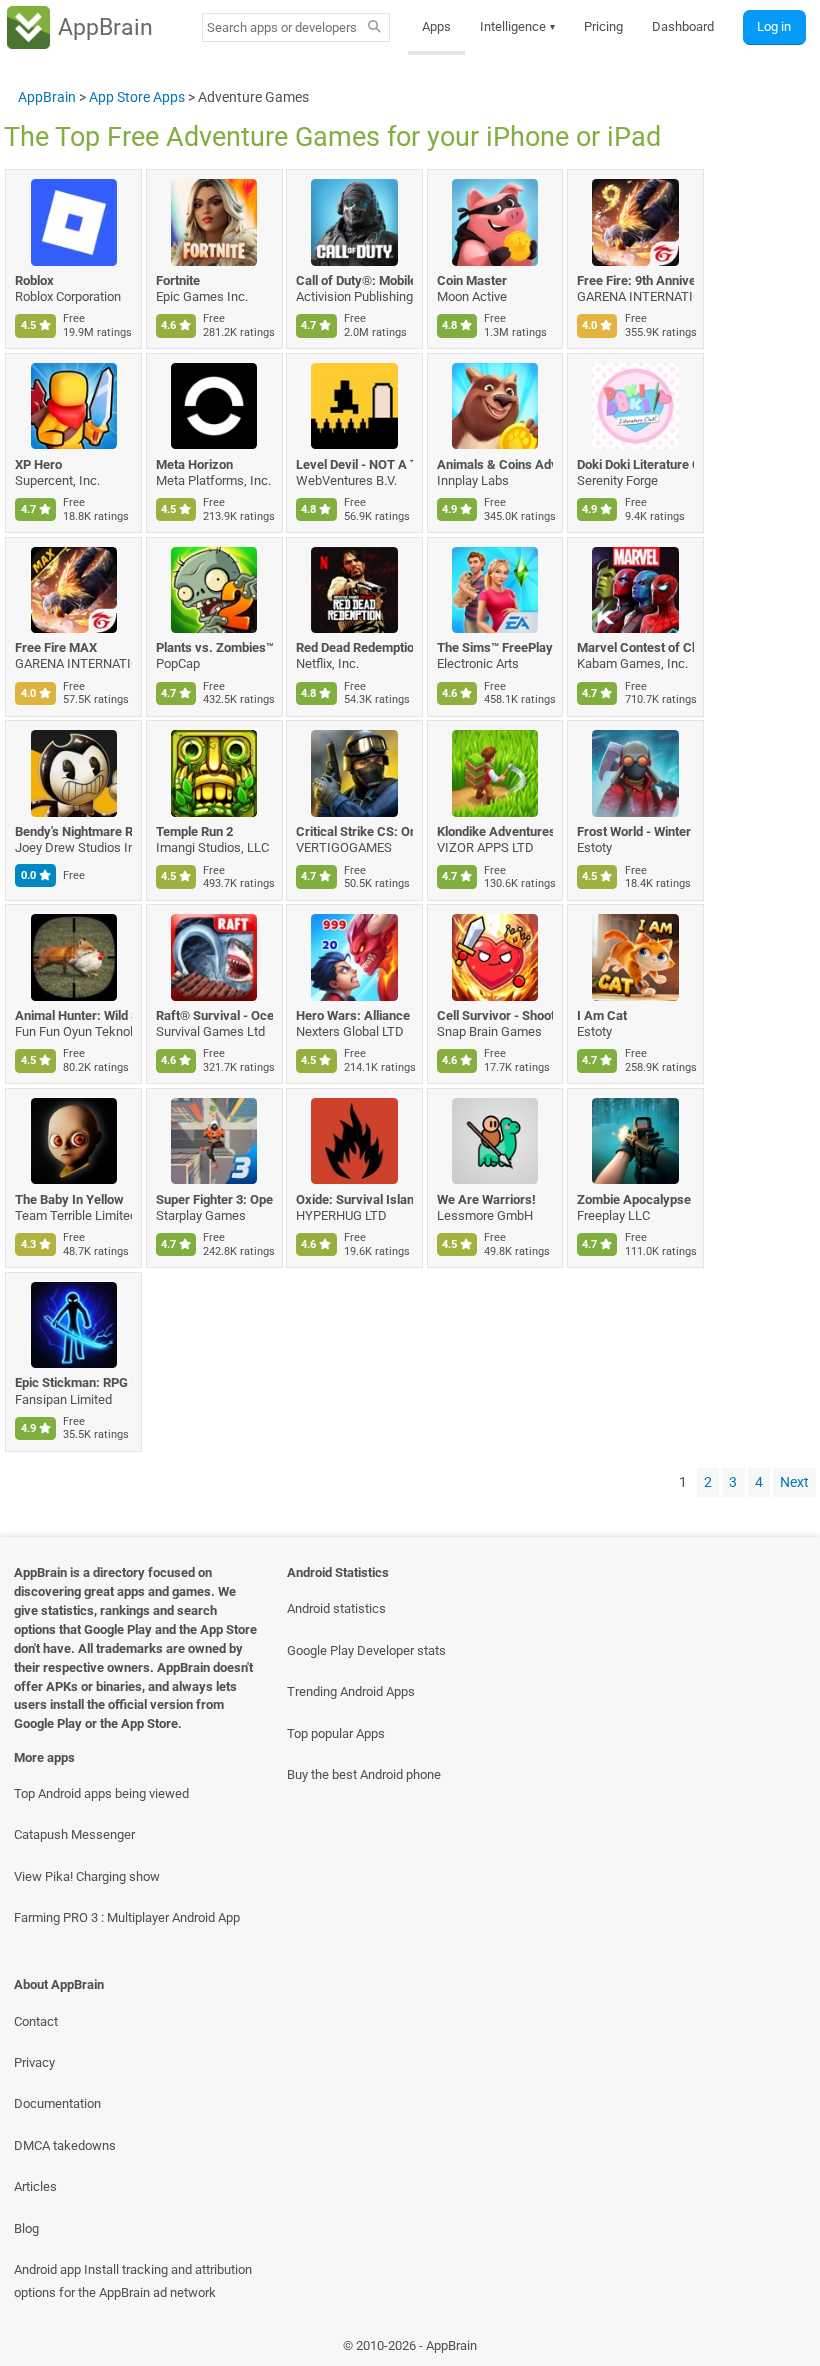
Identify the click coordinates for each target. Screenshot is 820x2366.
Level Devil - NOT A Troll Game (354, 464)
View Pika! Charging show (87, 1876)
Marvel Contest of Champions (635, 647)
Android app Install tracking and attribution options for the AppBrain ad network (133, 2281)
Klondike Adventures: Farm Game (495, 831)
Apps (436, 26)
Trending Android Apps (351, 1691)
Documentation (57, 2103)
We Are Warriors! (486, 1199)
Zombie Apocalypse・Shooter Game (635, 1199)
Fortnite (178, 280)
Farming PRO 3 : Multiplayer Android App (127, 1917)
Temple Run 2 (194, 831)
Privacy (34, 2062)
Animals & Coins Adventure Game (495, 464)
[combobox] (282, 27)
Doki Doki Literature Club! (635, 464)
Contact (36, 2021)
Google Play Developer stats (366, 1650)
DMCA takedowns (65, 2145)
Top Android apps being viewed (101, 1793)
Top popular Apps (336, 1733)
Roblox (34, 280)
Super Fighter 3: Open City (214, 1199)
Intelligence (518, 26)
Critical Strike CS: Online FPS (354, 831)
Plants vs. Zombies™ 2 (214, 647)
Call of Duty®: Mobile (354, 280)
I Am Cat (602, 1015)
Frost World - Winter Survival (635, 831)
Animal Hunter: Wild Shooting (73, 1015)
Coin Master (472, 280)
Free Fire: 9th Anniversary (635, 280)
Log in (774, 26)
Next (794, 1482)
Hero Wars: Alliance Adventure (354, 1015)
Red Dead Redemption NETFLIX (354, 647)
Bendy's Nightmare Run (73, 831)
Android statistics (336, 1608)
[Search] (374, 28)
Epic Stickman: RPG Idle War (73, 1382)
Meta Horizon (194, 464)
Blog (26, 2228)
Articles (35, 2186)
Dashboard (683, 26)
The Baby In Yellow (69, 1199)
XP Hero (38, 464)
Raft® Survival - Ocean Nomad (214, 1015)
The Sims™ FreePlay (495, 647)
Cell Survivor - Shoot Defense (495, 1015)
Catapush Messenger (74, 1834)
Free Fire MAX (56, 647)
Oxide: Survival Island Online (354, 1199)
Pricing (603, 26)
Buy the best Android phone (364, 1774)
